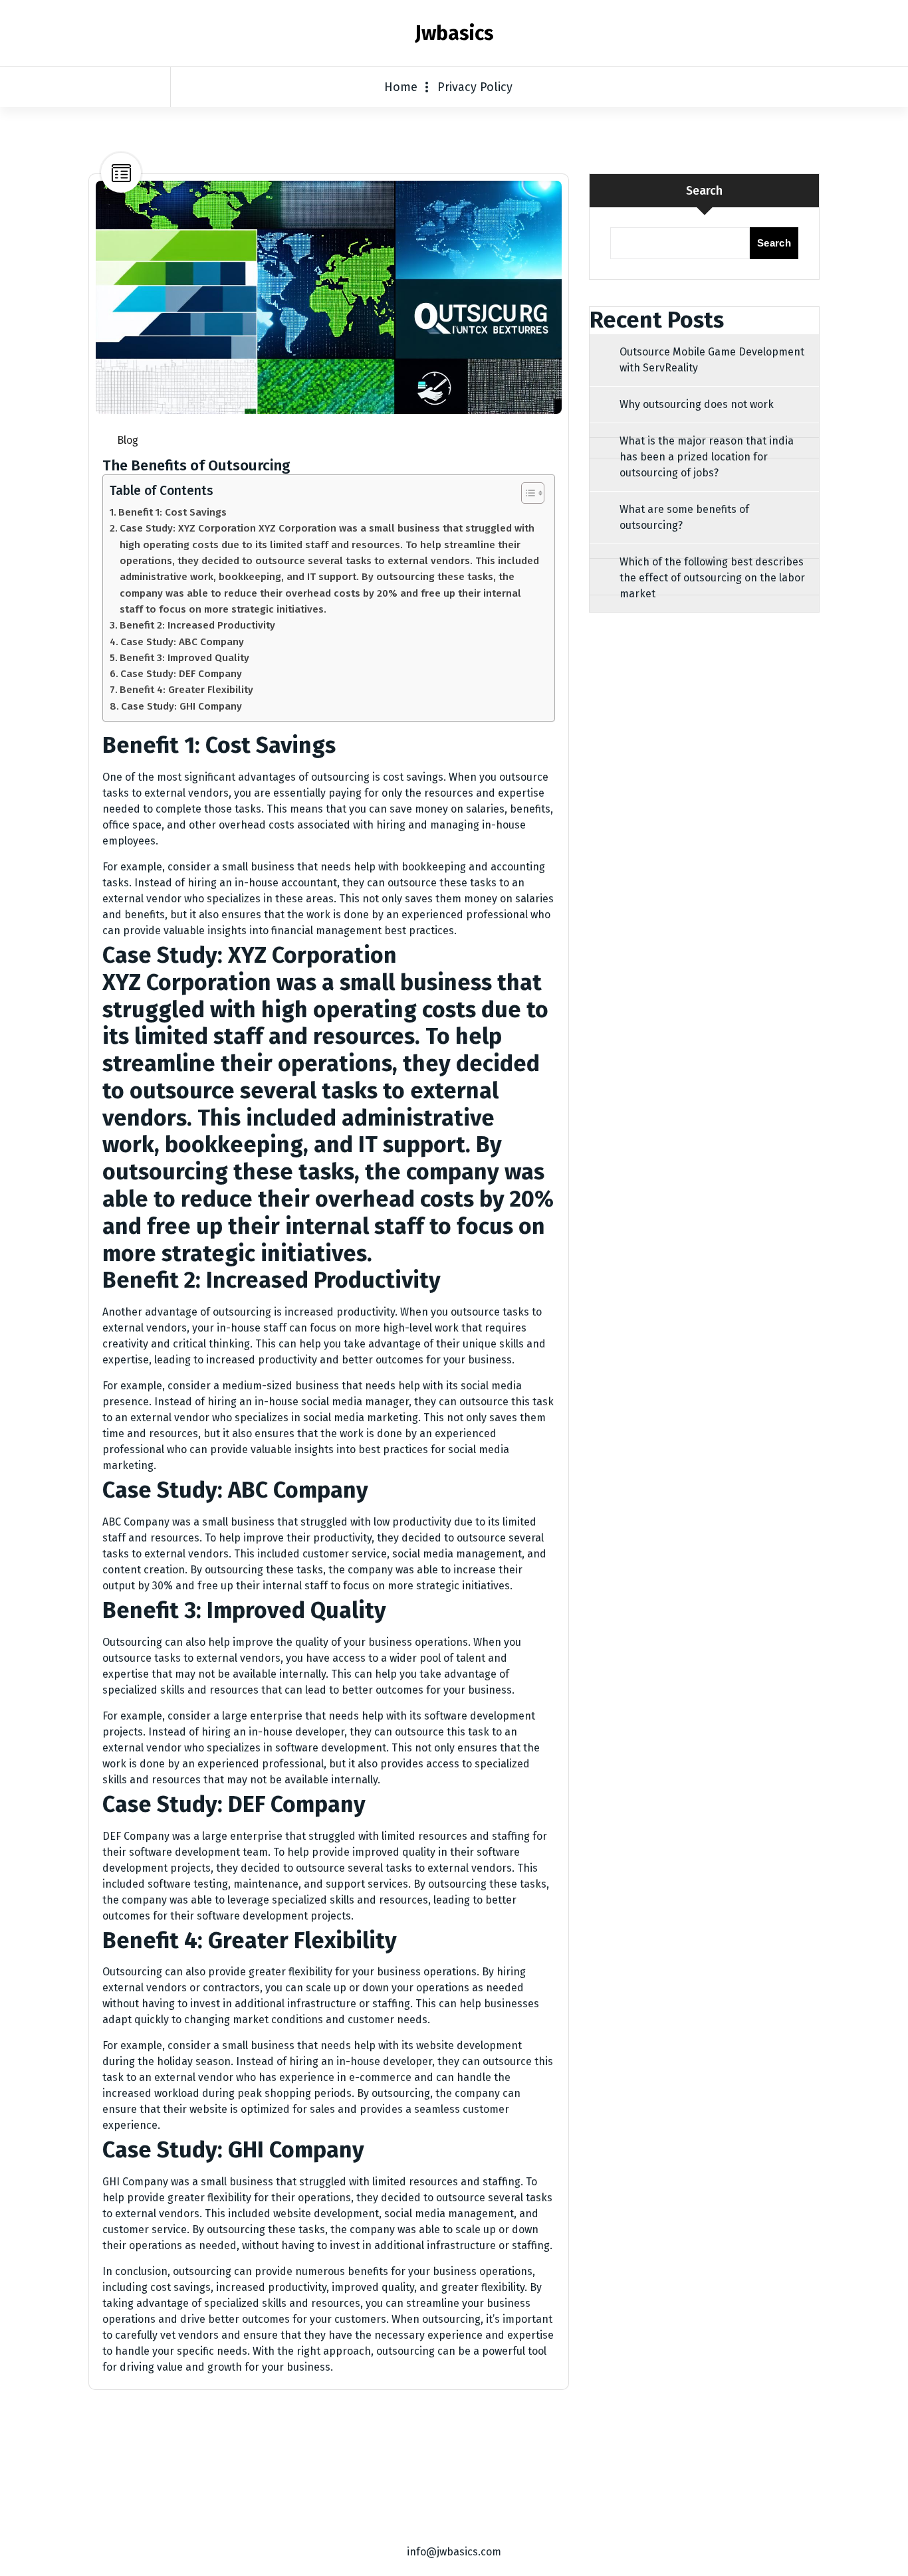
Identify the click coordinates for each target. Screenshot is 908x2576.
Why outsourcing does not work (697, 404)
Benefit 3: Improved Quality (184, 658)
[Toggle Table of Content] (526, 493)
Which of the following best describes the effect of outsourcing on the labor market (712, 578)
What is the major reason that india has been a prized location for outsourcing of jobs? (707, 457)
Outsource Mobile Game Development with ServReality (712, 360)
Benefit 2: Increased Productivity (197, 625)
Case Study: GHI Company (181, 706)
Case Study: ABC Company (182, 642)
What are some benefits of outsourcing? (684, 517)
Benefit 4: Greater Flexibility (186, 690)
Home (401, 87)
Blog (128, 440)
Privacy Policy (475, 87)
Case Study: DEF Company (181, 674)
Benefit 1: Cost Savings (172, 512)
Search (704, 191)
